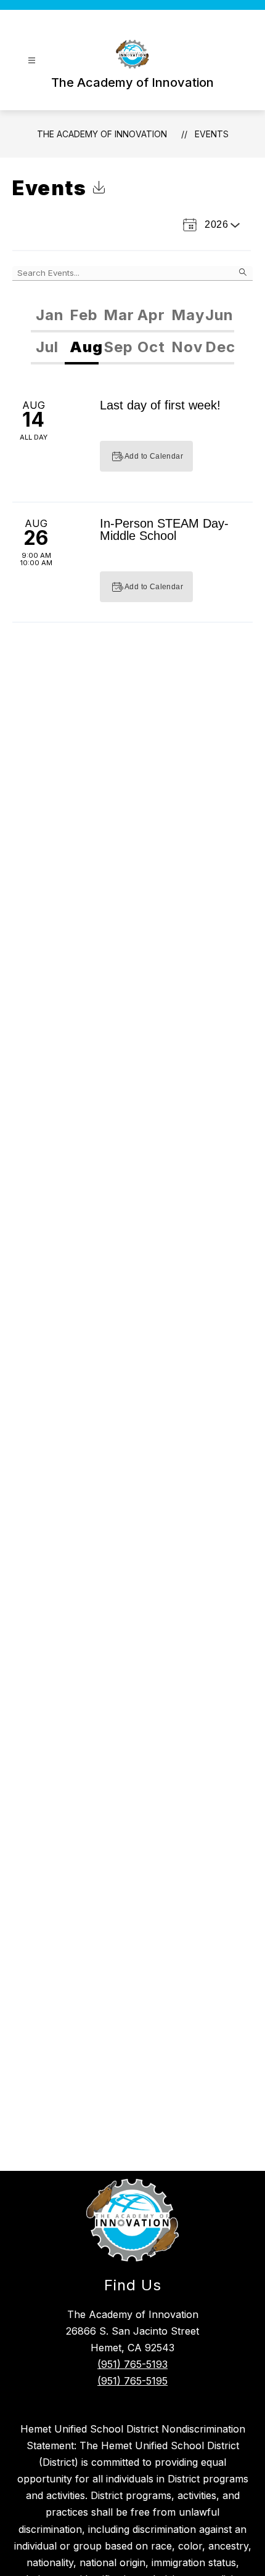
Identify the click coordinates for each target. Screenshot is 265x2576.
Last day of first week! (160, 405)
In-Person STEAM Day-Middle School (164, 529)
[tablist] (132, 316)
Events (212, 134)
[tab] (48, 316)
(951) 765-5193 (132, 2364)
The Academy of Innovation (102, 134)
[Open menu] (32, 61)
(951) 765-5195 (132, 2381)
